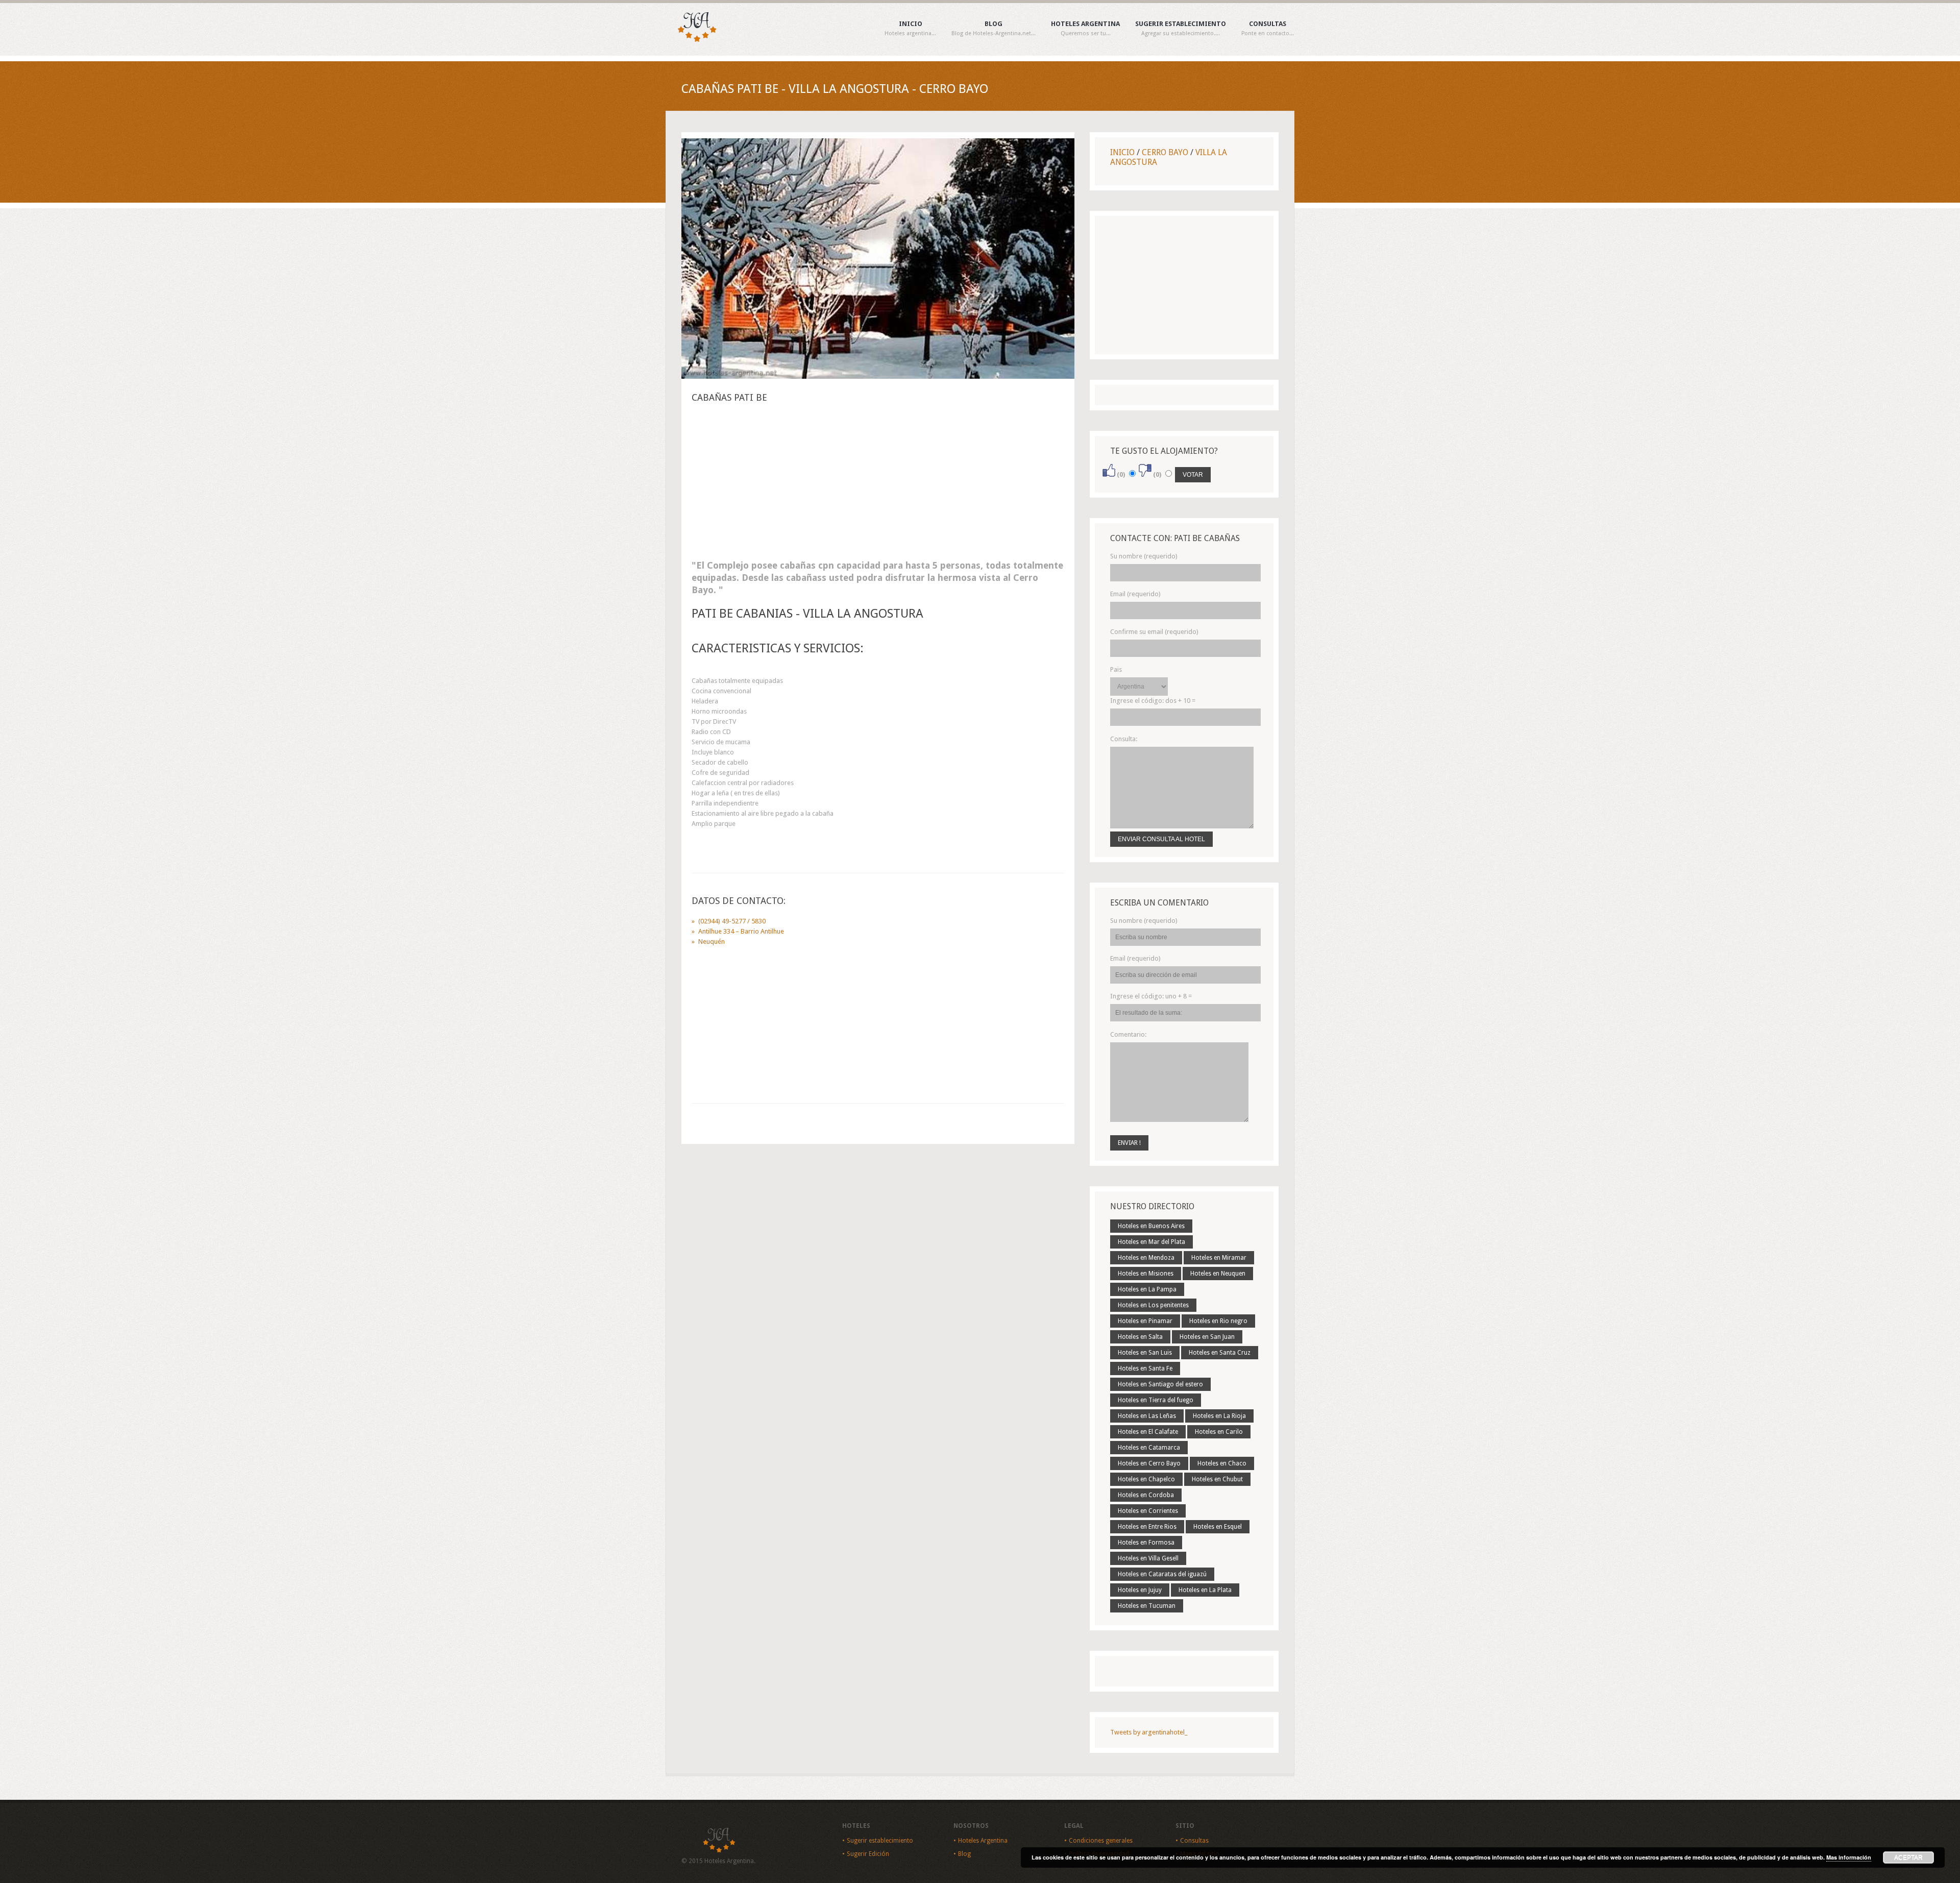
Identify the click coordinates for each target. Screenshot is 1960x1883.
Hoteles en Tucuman (1147, 1606)
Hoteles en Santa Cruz (1220, 1353)
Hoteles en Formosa (1146, 1543)
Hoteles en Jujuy (1140, 1590)
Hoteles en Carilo (1219, 1432)
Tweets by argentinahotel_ (1149, 1732)
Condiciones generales (1101, 1841)
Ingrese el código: (1153, 701)
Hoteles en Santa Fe (1145, 1368)
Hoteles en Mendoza (1146, 1258)
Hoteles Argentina (1085, 29)
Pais (1116, 669)
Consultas (1268, 29)
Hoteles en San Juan (1207, 1337)
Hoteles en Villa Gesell (1148, 1558)
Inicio (910, 29)
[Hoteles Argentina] (692, 40)
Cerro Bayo (1165, 152)
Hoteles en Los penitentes (1153, 1305)
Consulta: (1124, 739)
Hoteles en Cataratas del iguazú (1162, 1574)
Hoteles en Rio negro (1218, 1321)
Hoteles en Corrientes (1148, 1511)
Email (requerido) (1135, 594)
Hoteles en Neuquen (1218, 1274)
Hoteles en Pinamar (1145, 1321)
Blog (994, 29)
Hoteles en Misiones (1146, 1274)
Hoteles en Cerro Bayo (1149, 1463)
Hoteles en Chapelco (1146, 1479)
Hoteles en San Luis (1145, 1353)
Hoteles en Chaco (1222, 1463)
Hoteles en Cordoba (1146, 1495)
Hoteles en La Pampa (1147, 1289)
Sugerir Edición (868, 1854)
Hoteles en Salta (1140, 1337)
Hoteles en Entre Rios (1147, 1527)
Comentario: (1128, 1034)
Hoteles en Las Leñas (1147, 1416)
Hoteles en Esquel (1218, 1527)
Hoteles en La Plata (1205, 1590)
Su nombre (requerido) (1144, 556)
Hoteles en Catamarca (1149, 1448)
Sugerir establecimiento (1181, 29)
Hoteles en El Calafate (1148, 1432)
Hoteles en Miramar (1219, 1258)
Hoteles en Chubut (1217, 1479)
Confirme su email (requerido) (1154, 632)
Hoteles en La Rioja (1219, 1416)
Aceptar (1908, 1857)
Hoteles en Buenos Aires (1151, 1226)
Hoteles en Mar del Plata (1151, 1242)
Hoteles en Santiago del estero (1160, 1384)
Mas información (1849, 1857)
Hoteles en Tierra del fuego (1156, 1400)
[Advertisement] (878, 484)
